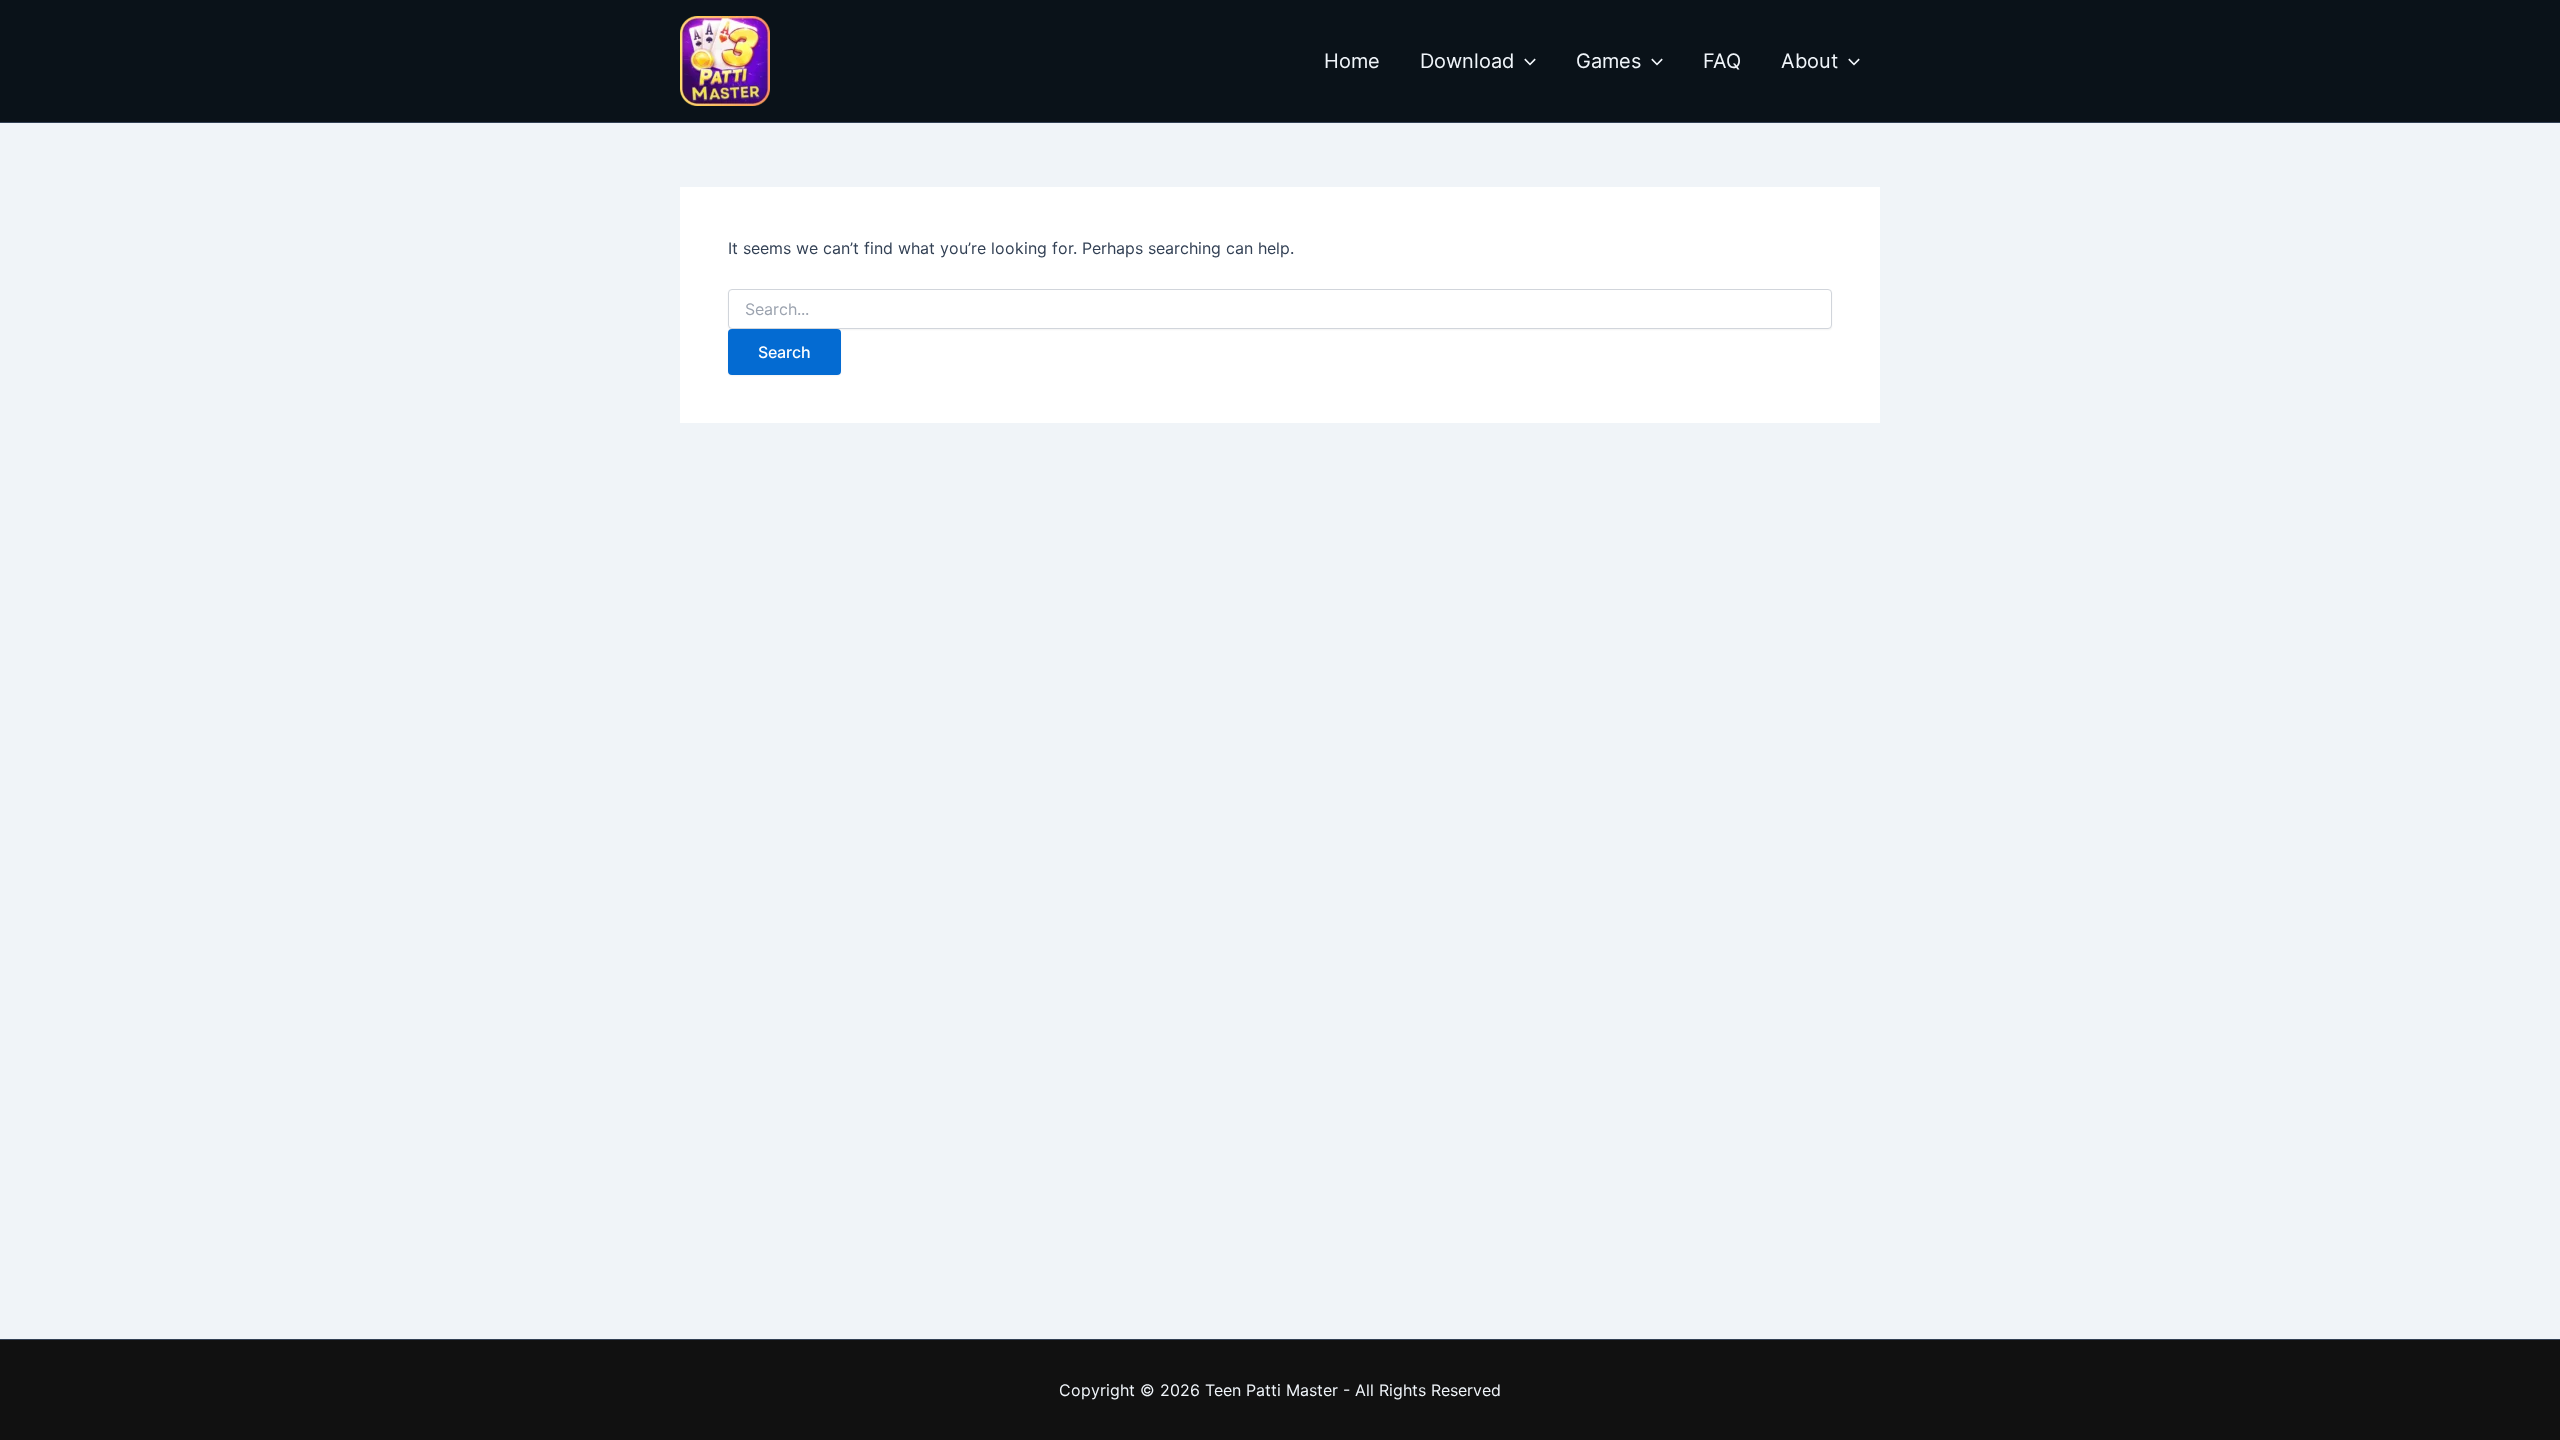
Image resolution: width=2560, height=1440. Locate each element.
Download (1467, 61)
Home (1352, 61)
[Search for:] (1280, 309)
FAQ (1722, 61)
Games (1608, 61)
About (1809, 61)
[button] (1525, 61)
